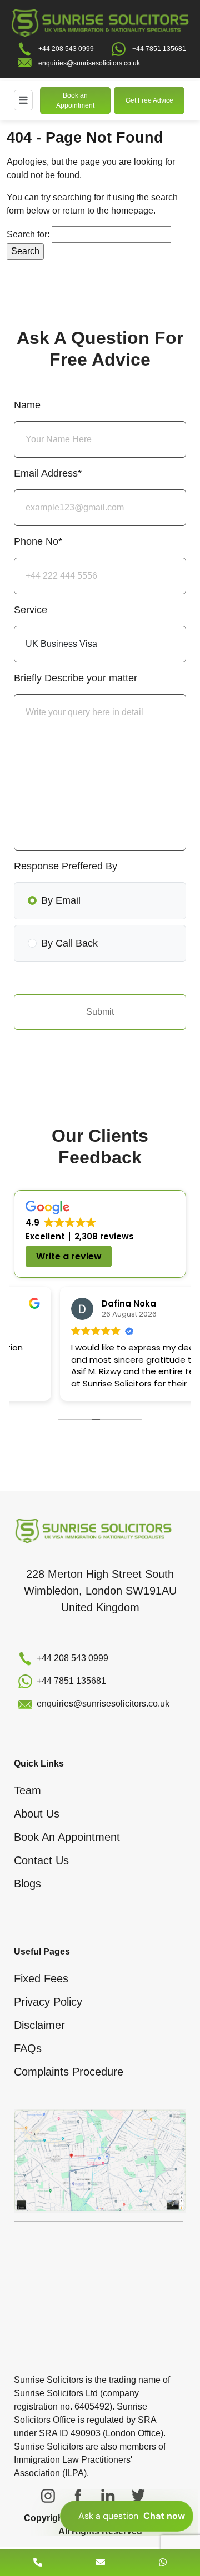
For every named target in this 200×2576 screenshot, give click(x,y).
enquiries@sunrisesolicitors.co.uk (89, 63)
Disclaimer (39, 2025)
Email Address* (48, 473)
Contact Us (41, 1860)
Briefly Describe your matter (76, 678)
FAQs (28, 2048)
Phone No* (38, 541)
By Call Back (69, 943)
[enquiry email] (101, 2562)
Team (27, 1790)
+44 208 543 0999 (66, 49)
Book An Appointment (67, 1837)
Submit (100, 1012)
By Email (61, 900)
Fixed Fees (41, 1978)
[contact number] (38, 2562)
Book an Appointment (75, 100)
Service (31, 610)
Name (27, 405)
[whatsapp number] (163, 2562)
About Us (37, 1814)
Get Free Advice (149, 100)
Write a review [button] (69, 1256)
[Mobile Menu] (23, 100)
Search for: (28, 234)
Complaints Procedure (69, 2072)
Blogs (27, 1884)
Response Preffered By (66, 866)
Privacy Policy (48, 2002)
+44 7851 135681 (159, 49)
